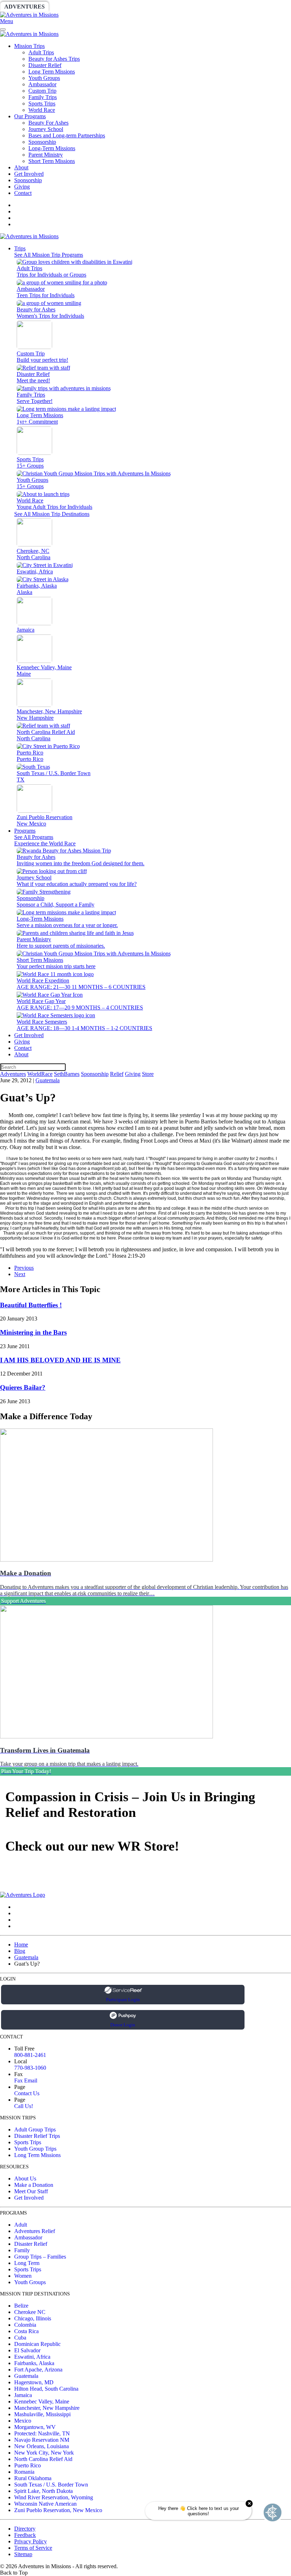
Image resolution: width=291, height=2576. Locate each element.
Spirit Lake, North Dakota (43, 2491)
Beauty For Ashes (48, 123)
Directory (25, 2529)
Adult (21, 2225)
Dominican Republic (37, 2344)
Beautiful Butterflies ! (31, 1305)
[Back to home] (29, 15)
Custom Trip (42, 91)
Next (20, 1274)
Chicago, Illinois (33, 2318)
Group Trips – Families (40, 2257)
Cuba (20, 2338)
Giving (245, 7)
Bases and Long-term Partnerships (67, 135)
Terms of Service (33, 2548)
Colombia (25, 2325)
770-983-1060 (30, 2068)
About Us (25, 2179)
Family (22, 2250)
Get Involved (29, 174)
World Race (42, 110)
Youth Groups (44, 78)
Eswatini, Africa (32, 2357)
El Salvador (27, 2350)
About (21, 167)
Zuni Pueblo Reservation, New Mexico (58, 2510)
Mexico (23, 2421)
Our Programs (30, 116)
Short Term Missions (52, 161)
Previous (24, 1268)
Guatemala (48, 1080)
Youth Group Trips (35, 2149)
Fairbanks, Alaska (34, 2363)
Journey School (46, 129)
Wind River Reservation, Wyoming (54, 2497)
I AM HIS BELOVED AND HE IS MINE (60, 1360)
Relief (213, 7)
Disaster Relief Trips (37, 2136)
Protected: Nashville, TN (42, 2433)
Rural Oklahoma (33, 2478)
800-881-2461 (30, 2055)
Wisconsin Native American (45, 2504)
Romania (24, 2472)
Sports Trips (42, 104)
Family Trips (43, 97)
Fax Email (26, 2081)
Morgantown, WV (35, 2427)
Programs (25, 831)
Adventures (24, 7)
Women (23, 2276)
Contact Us (27, 2093)
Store (275, 7)
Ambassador (42, 84)
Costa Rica (26, 2331)
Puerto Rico (28, 2465)
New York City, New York (44, 2453)
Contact (23, 193)
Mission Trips (29, 46)
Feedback (25, 2535)
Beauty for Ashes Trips (54, 59)
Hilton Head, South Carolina (46, 2389)
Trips (20, 248)
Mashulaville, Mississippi (42, 2414)
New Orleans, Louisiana (42, 2446)
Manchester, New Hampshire (47, 2408)
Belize (21, 2306)
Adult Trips (41, 52)
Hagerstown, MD (34, 2382)
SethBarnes (123, 7)
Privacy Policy (31, 2541)
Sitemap (23, 2554)
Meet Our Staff (31, 2191)
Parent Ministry (46, 155)
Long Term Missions (52, 72)
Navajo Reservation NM (42, 2440)
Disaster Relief (45, 65)
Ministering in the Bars (33, 1332)
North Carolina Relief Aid (43, 2459)
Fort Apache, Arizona (38, 2370)
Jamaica (23, 2395)
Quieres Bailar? (23, 1387)
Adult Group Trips (35, 2130)
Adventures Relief (35, 2231)
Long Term (27, 2263)
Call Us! (24, 2106)
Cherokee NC (30, 2312)
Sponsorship (173, 7)
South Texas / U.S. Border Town (51, 2485)
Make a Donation (34, 2185)
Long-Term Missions (52, 148)
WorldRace (74, 7)
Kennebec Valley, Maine (42, 2401)
